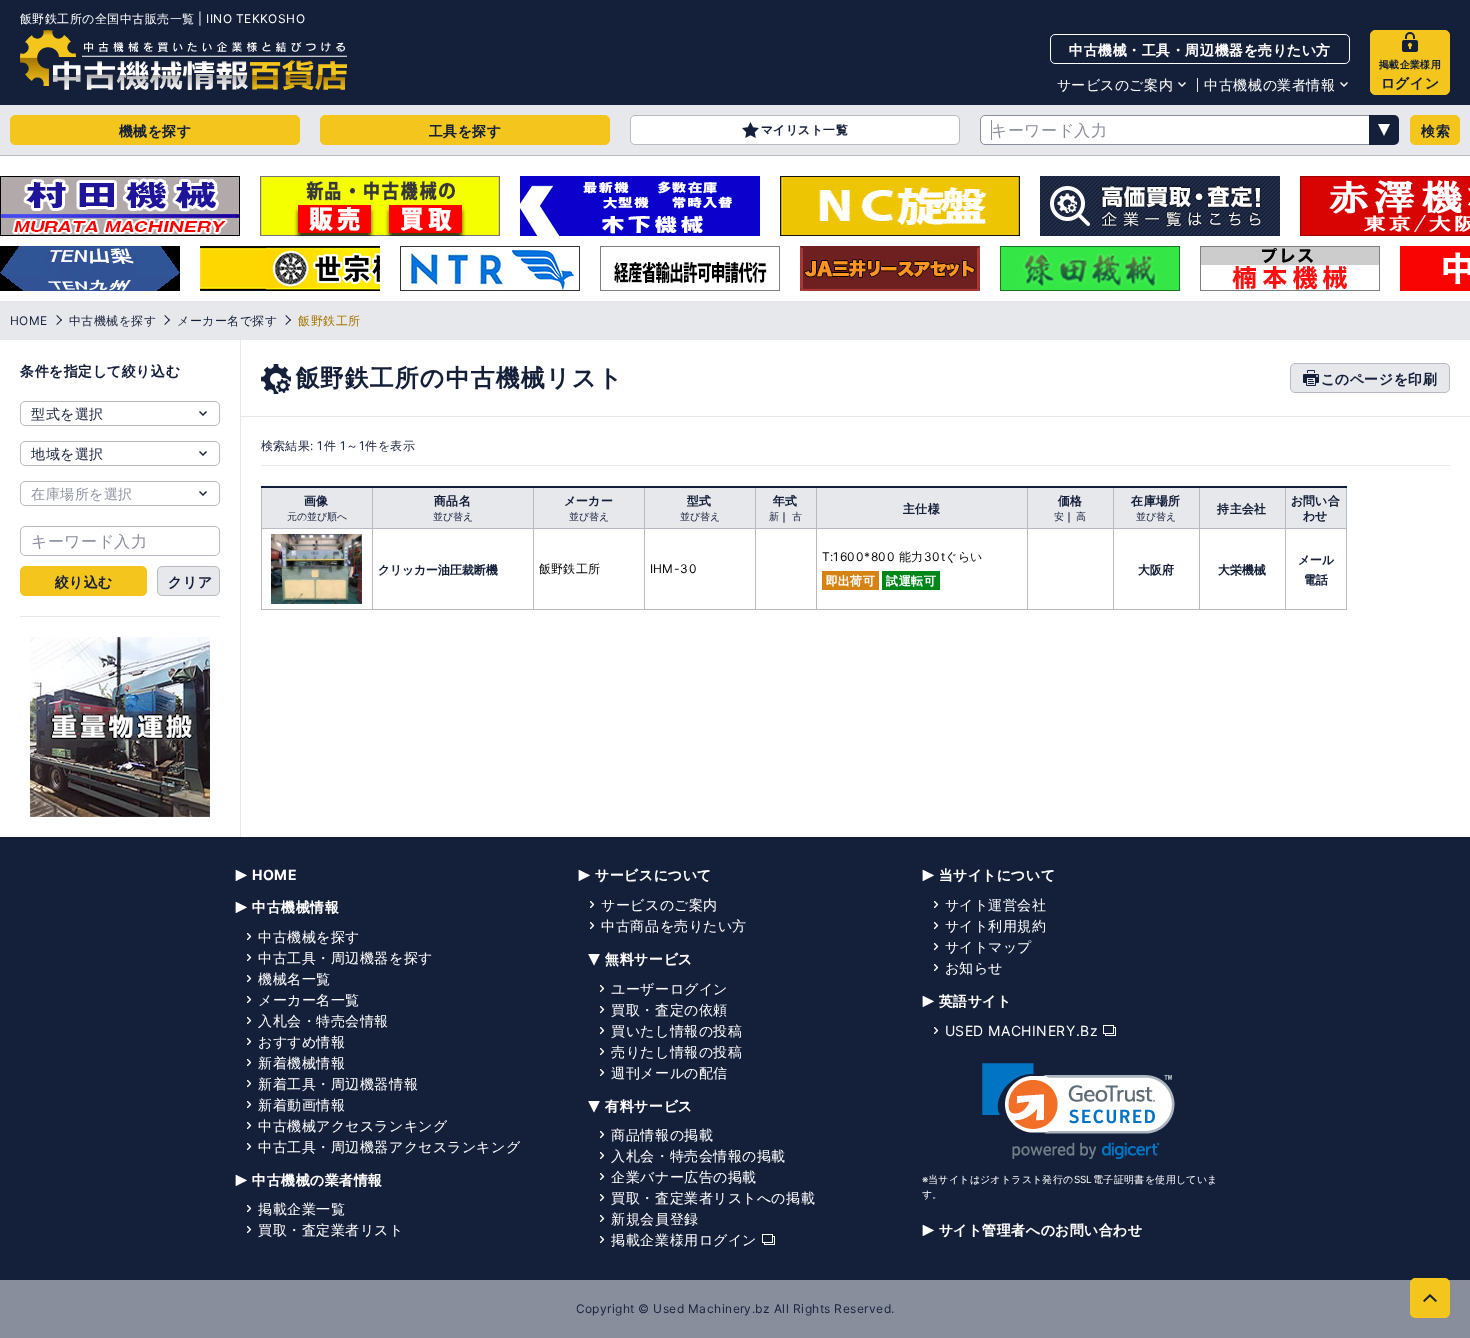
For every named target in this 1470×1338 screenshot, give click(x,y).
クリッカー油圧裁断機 (438, 569)
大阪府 (1156, 569)
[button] (1078, 1111)
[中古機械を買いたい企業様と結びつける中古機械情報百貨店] (183, 60)
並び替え (453, 516)
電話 (1316, 579)
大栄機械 (1242, 569)
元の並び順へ (317, 516)
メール (1316, 559)
